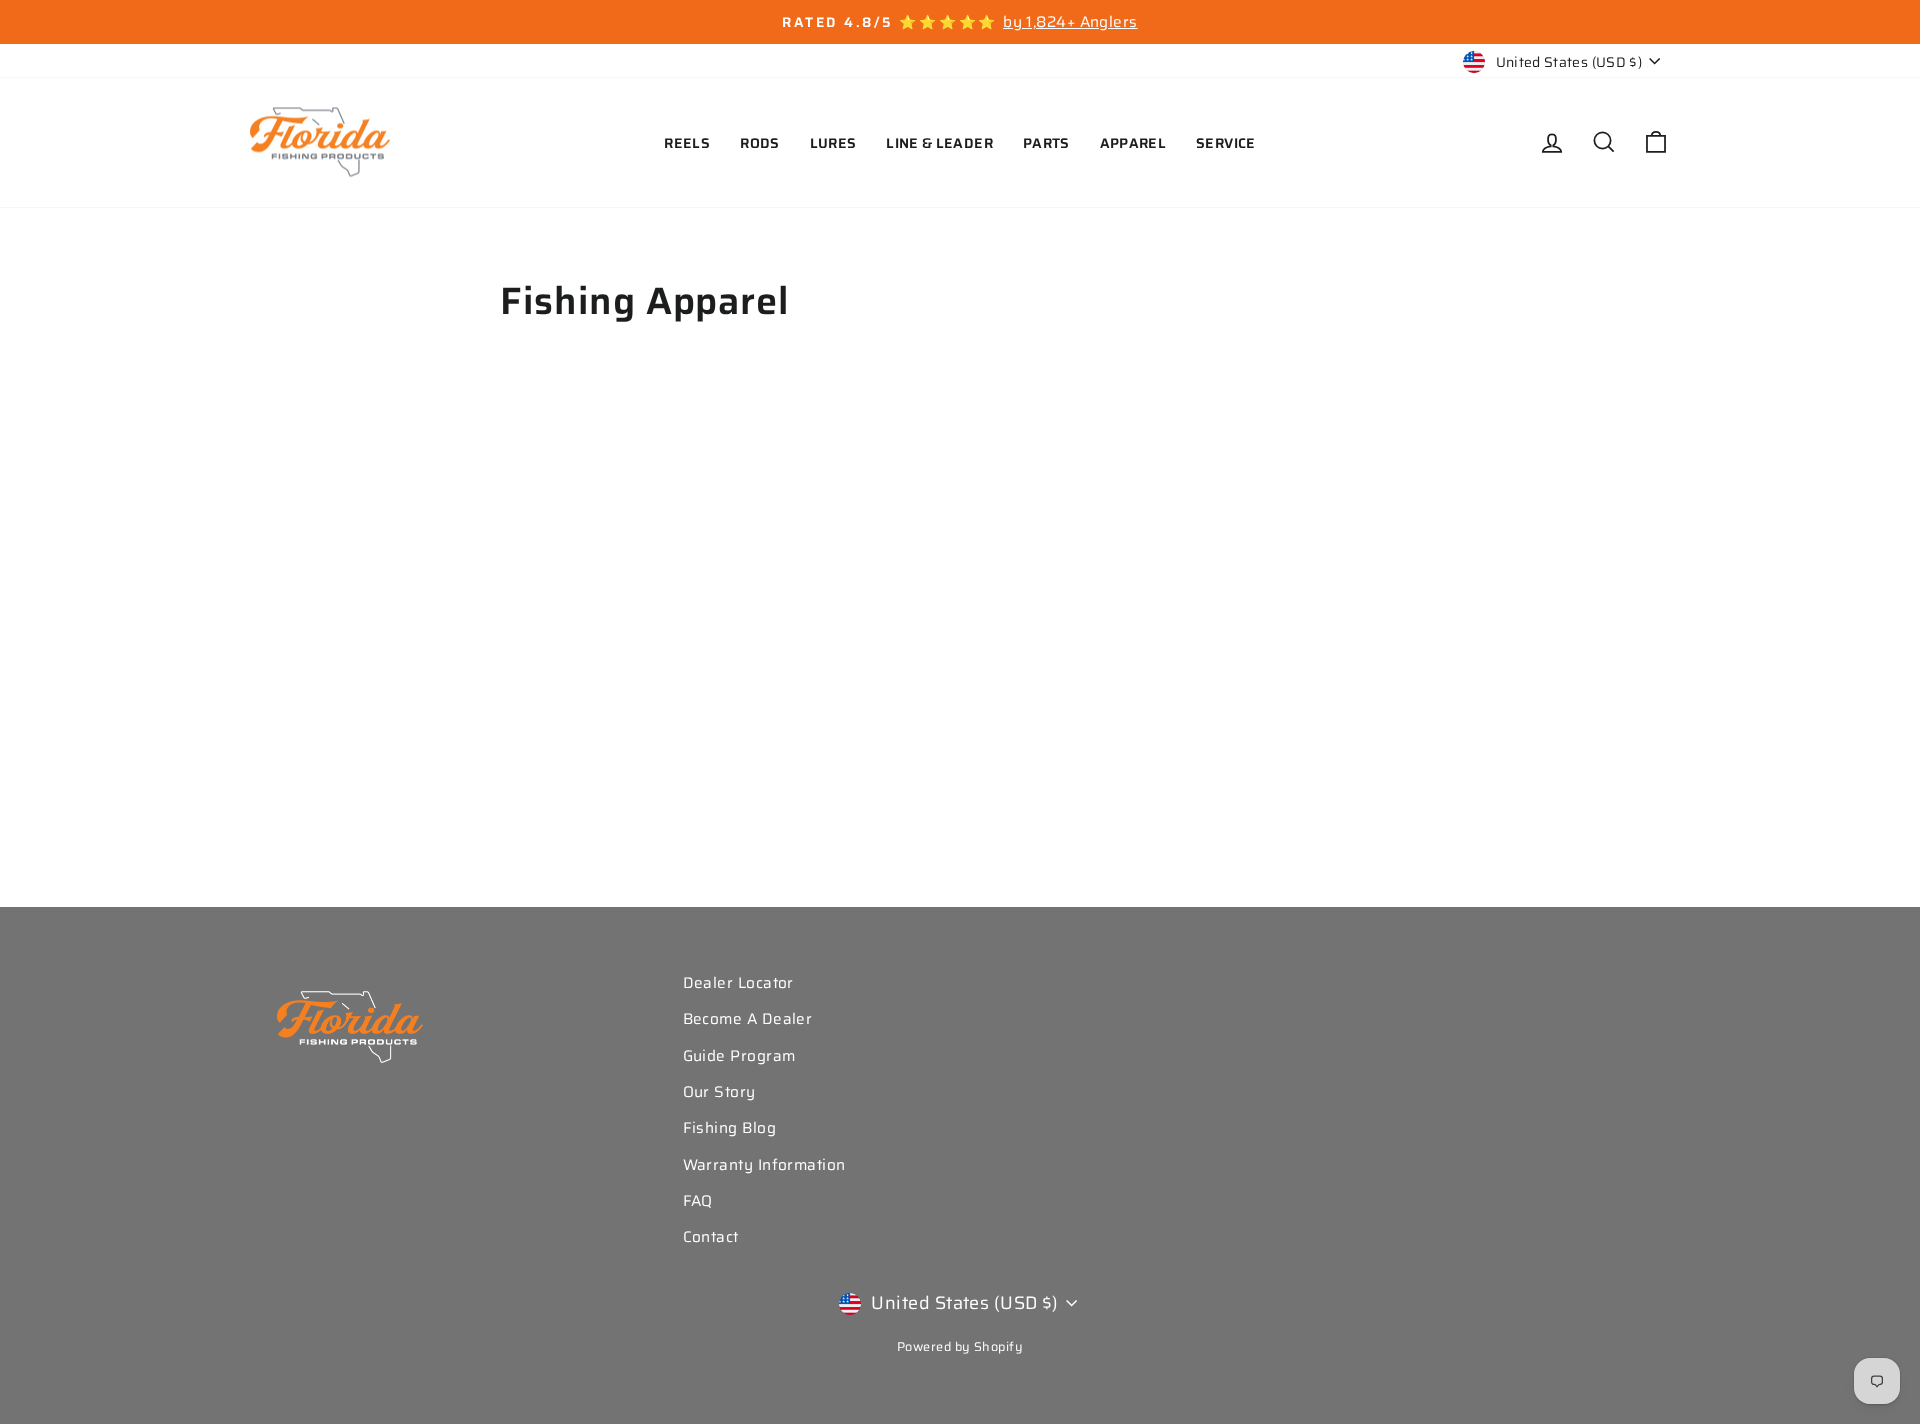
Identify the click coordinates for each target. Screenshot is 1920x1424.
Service (1225, 143)
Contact (711, 1237)
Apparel (1133, 143)
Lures (833, 143)
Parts (1046, 143)
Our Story (719, 1092)
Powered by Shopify (960, 1347)
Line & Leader (939, 143)
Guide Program (739, 1056)
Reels (687, 143)
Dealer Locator (738, 983)
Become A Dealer (748, 1019)
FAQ (698, 1201)
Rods (759, 143)
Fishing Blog (729, 1128)
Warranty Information (764, 1165)
